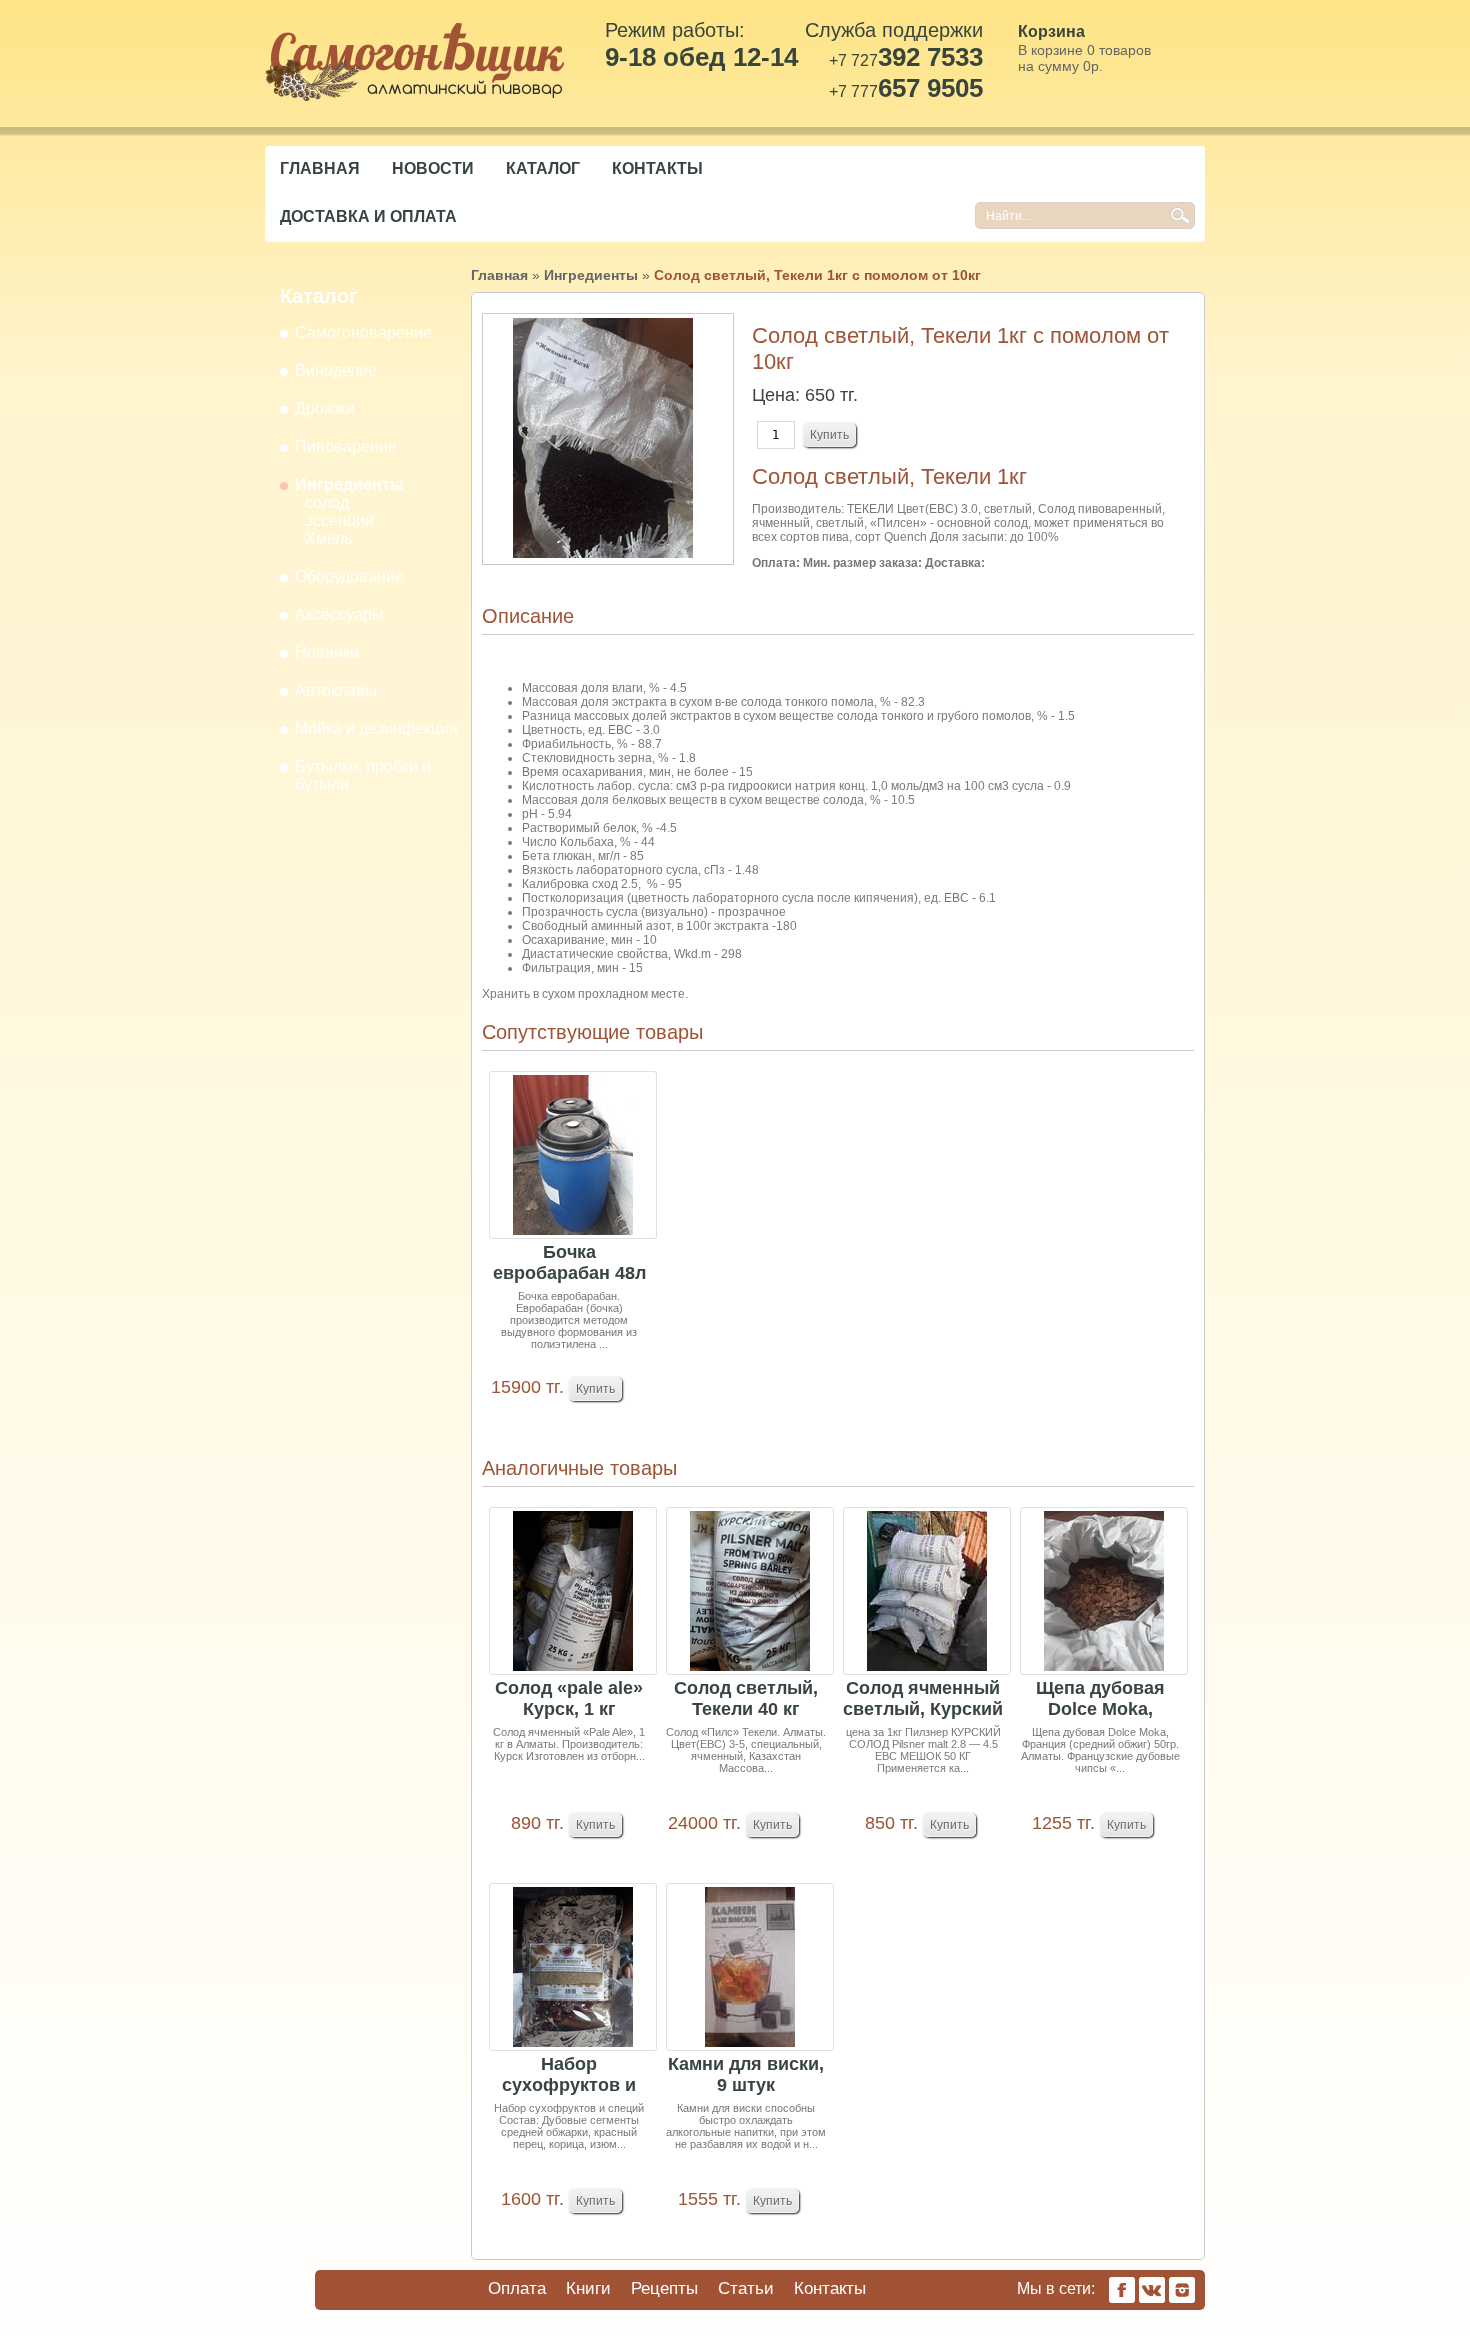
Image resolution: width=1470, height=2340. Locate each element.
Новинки (327, 652)
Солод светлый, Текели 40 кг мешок (746, 1699)
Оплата (517, 2288)
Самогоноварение (363, 332)
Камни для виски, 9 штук (746, 2074)
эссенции (339, 520)
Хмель (328, 538)
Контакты (657, 168)
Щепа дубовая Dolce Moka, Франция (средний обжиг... (1100, 1699)
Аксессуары (339, 614)
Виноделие (336, 370)
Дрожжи (325, 408)
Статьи (746, 2288)
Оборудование (349, 576)
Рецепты (664, 2288)
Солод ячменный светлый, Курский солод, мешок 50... (923, 1699)
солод (327, 502)
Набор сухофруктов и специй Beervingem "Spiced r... (569, 2075)
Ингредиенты (349, 484)
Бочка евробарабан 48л (569, 1262)
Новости (433, 168)
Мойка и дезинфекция (376, 728)
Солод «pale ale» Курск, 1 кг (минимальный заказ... (569, 1699)
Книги (588, 2288)
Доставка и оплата (368, 216)
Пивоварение (346, 446)
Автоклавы (336, 690)
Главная (320, 168)
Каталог (543, 168)
